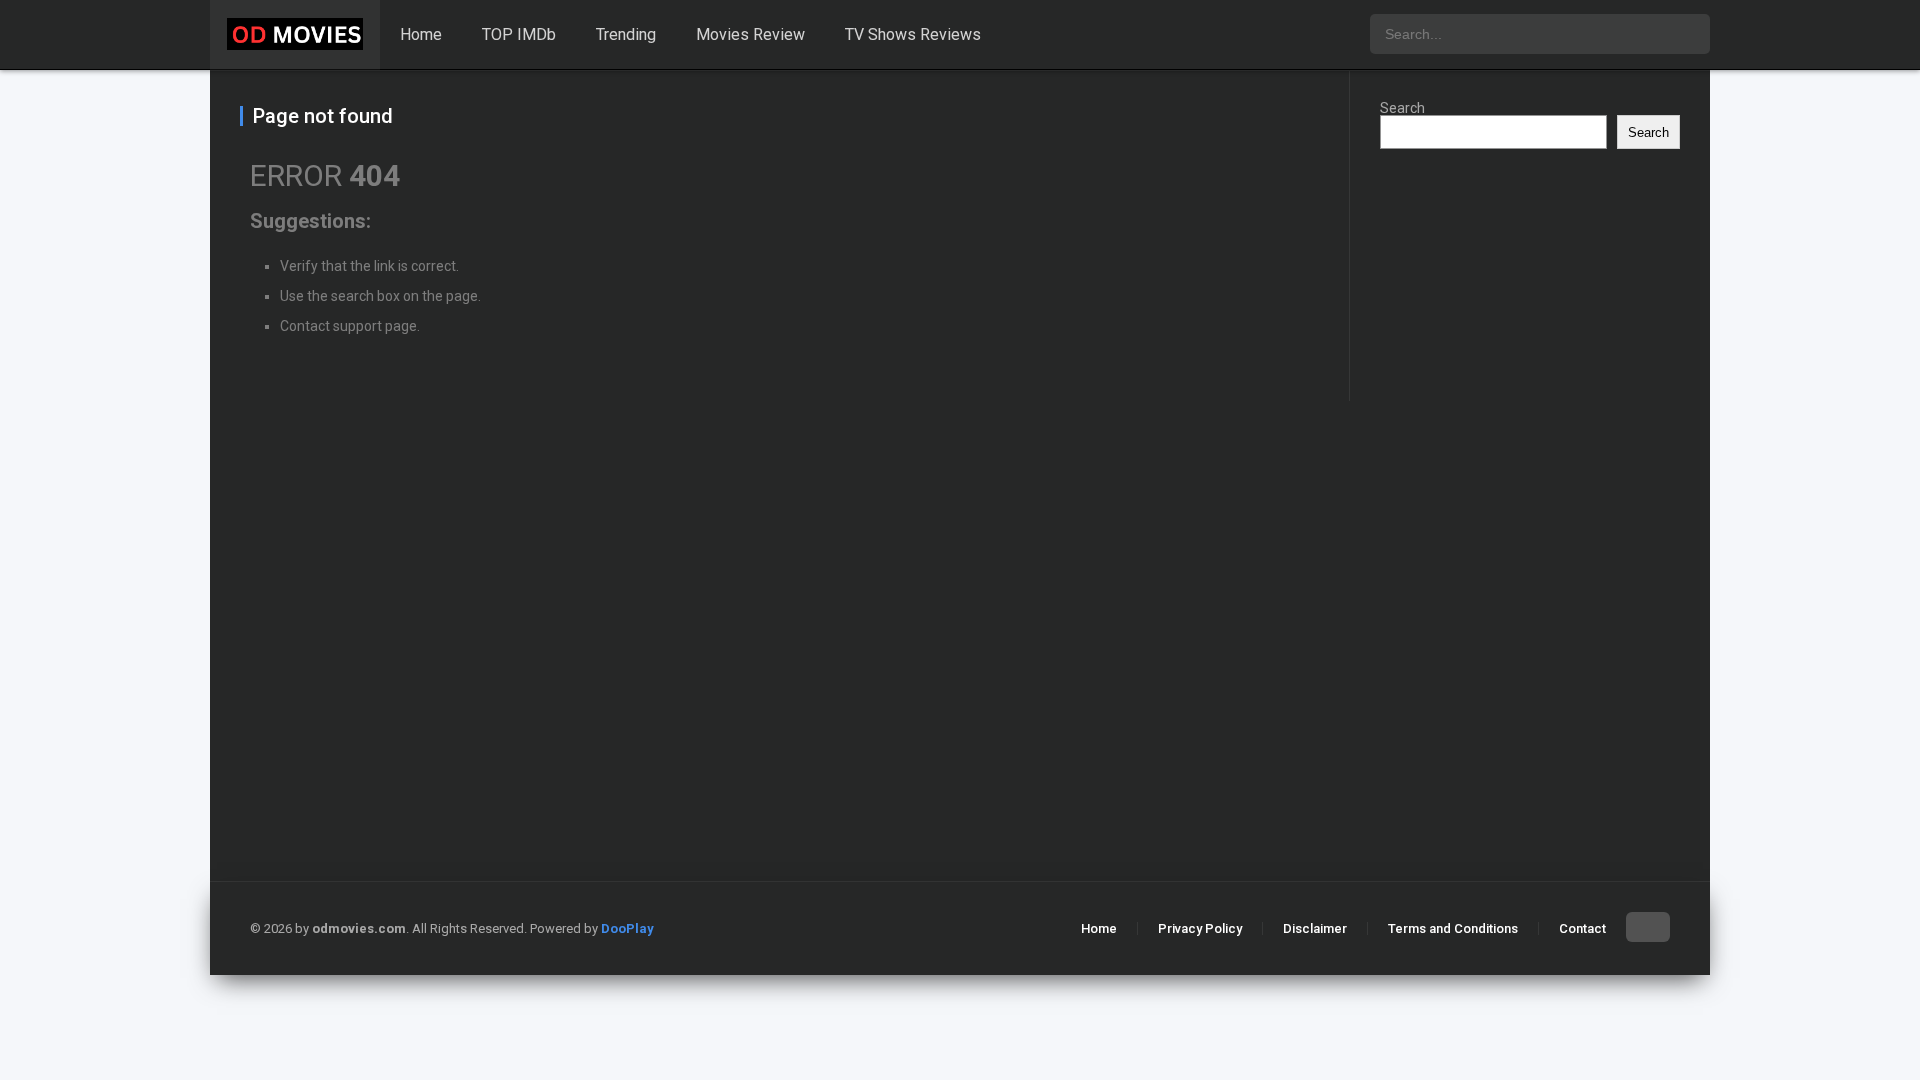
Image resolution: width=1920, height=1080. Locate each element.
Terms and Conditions (1453, 928)
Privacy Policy (1200, 928)
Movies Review (750, 34)
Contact (1582, 928)
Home (421, 34)
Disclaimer (1315, 928)
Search (1402, 108)
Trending (626, 34)
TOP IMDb (519, 34)
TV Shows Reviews (913, 34)
